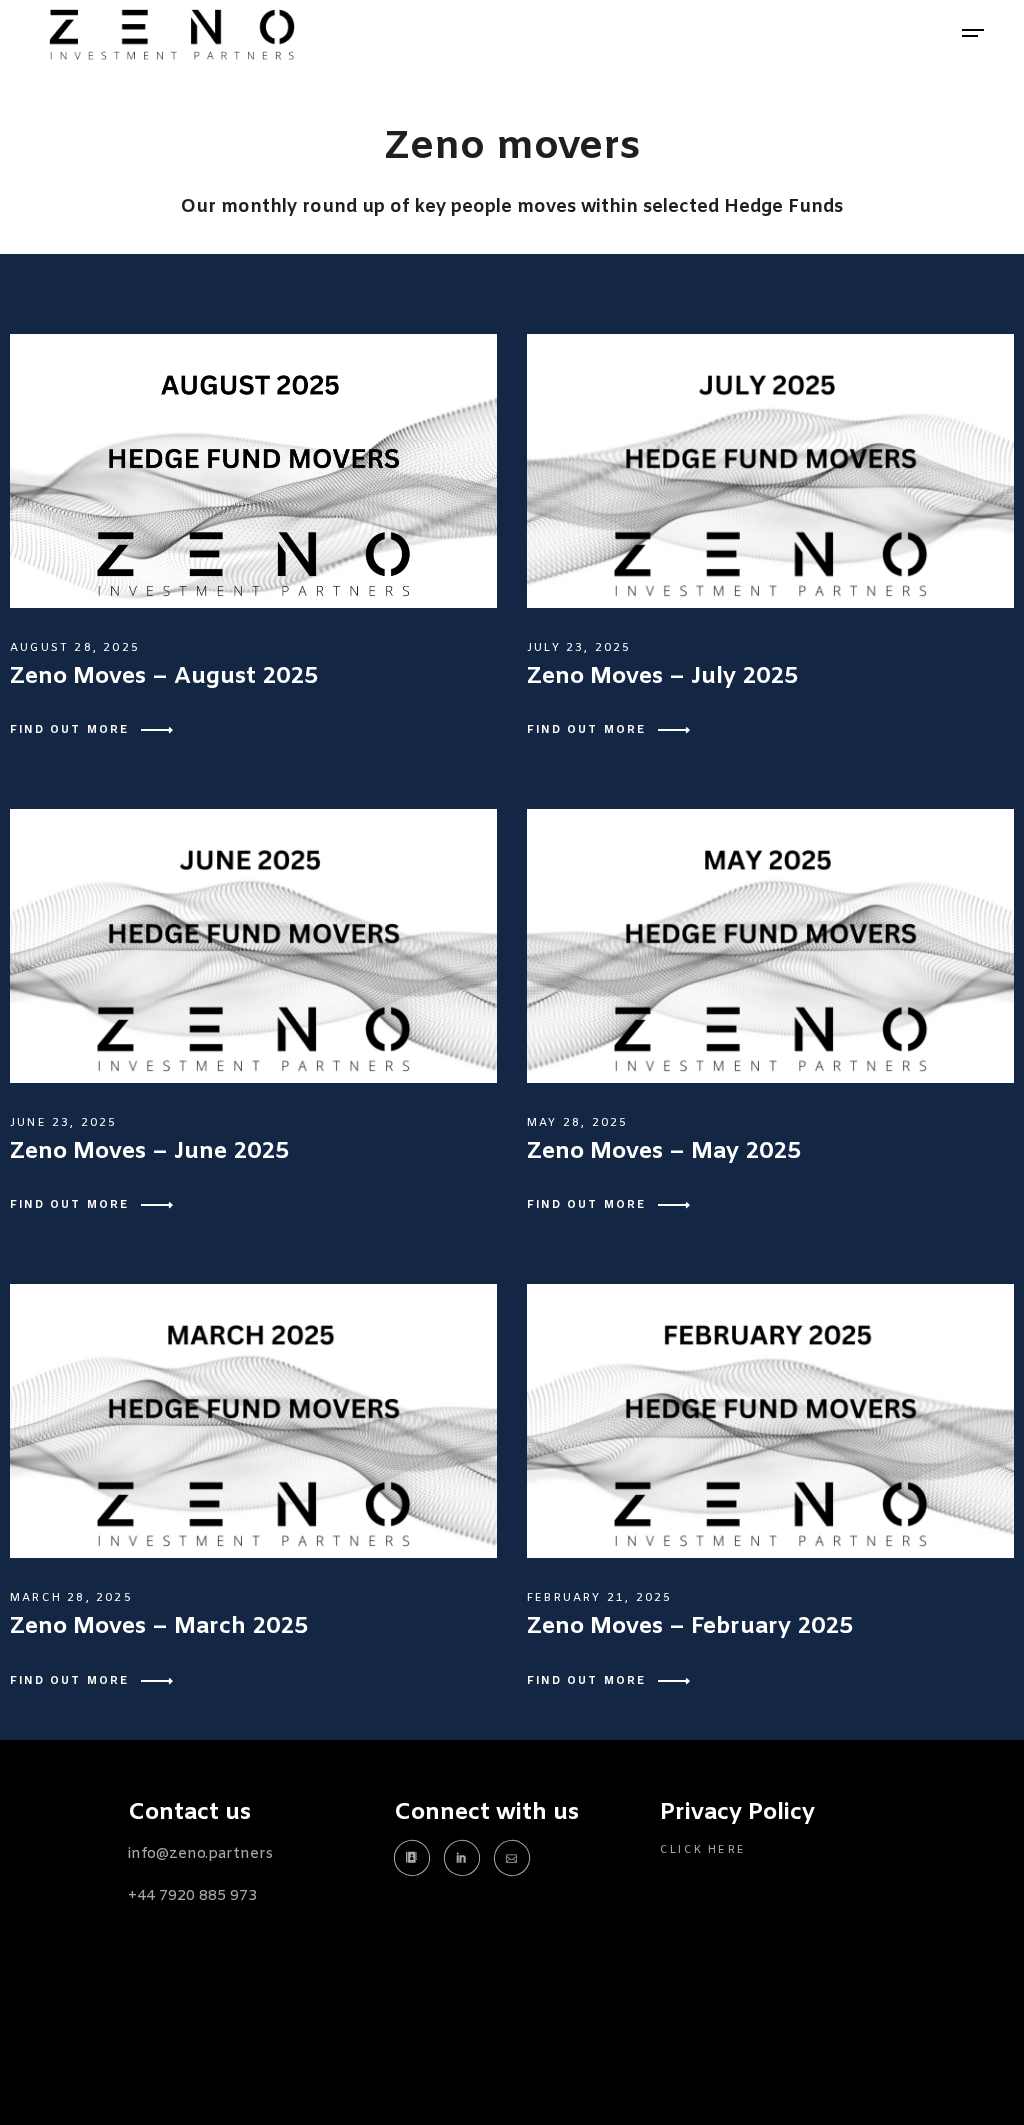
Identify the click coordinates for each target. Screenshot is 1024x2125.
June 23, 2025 (64, 1123)
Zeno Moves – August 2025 (164, 677)
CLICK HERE (703, 1850)
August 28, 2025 (75, 648)
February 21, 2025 (599, 1598)
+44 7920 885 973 (192, 1896)
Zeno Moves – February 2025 (690, 1627)
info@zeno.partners (200, 1854)
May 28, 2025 (577, 1123)
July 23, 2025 (579, 648)
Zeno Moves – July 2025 (662, 677)
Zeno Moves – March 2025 (159, 1627)
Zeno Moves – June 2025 (149, 1152)
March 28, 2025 (71, 1598)
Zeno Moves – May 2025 (664, 1152)
